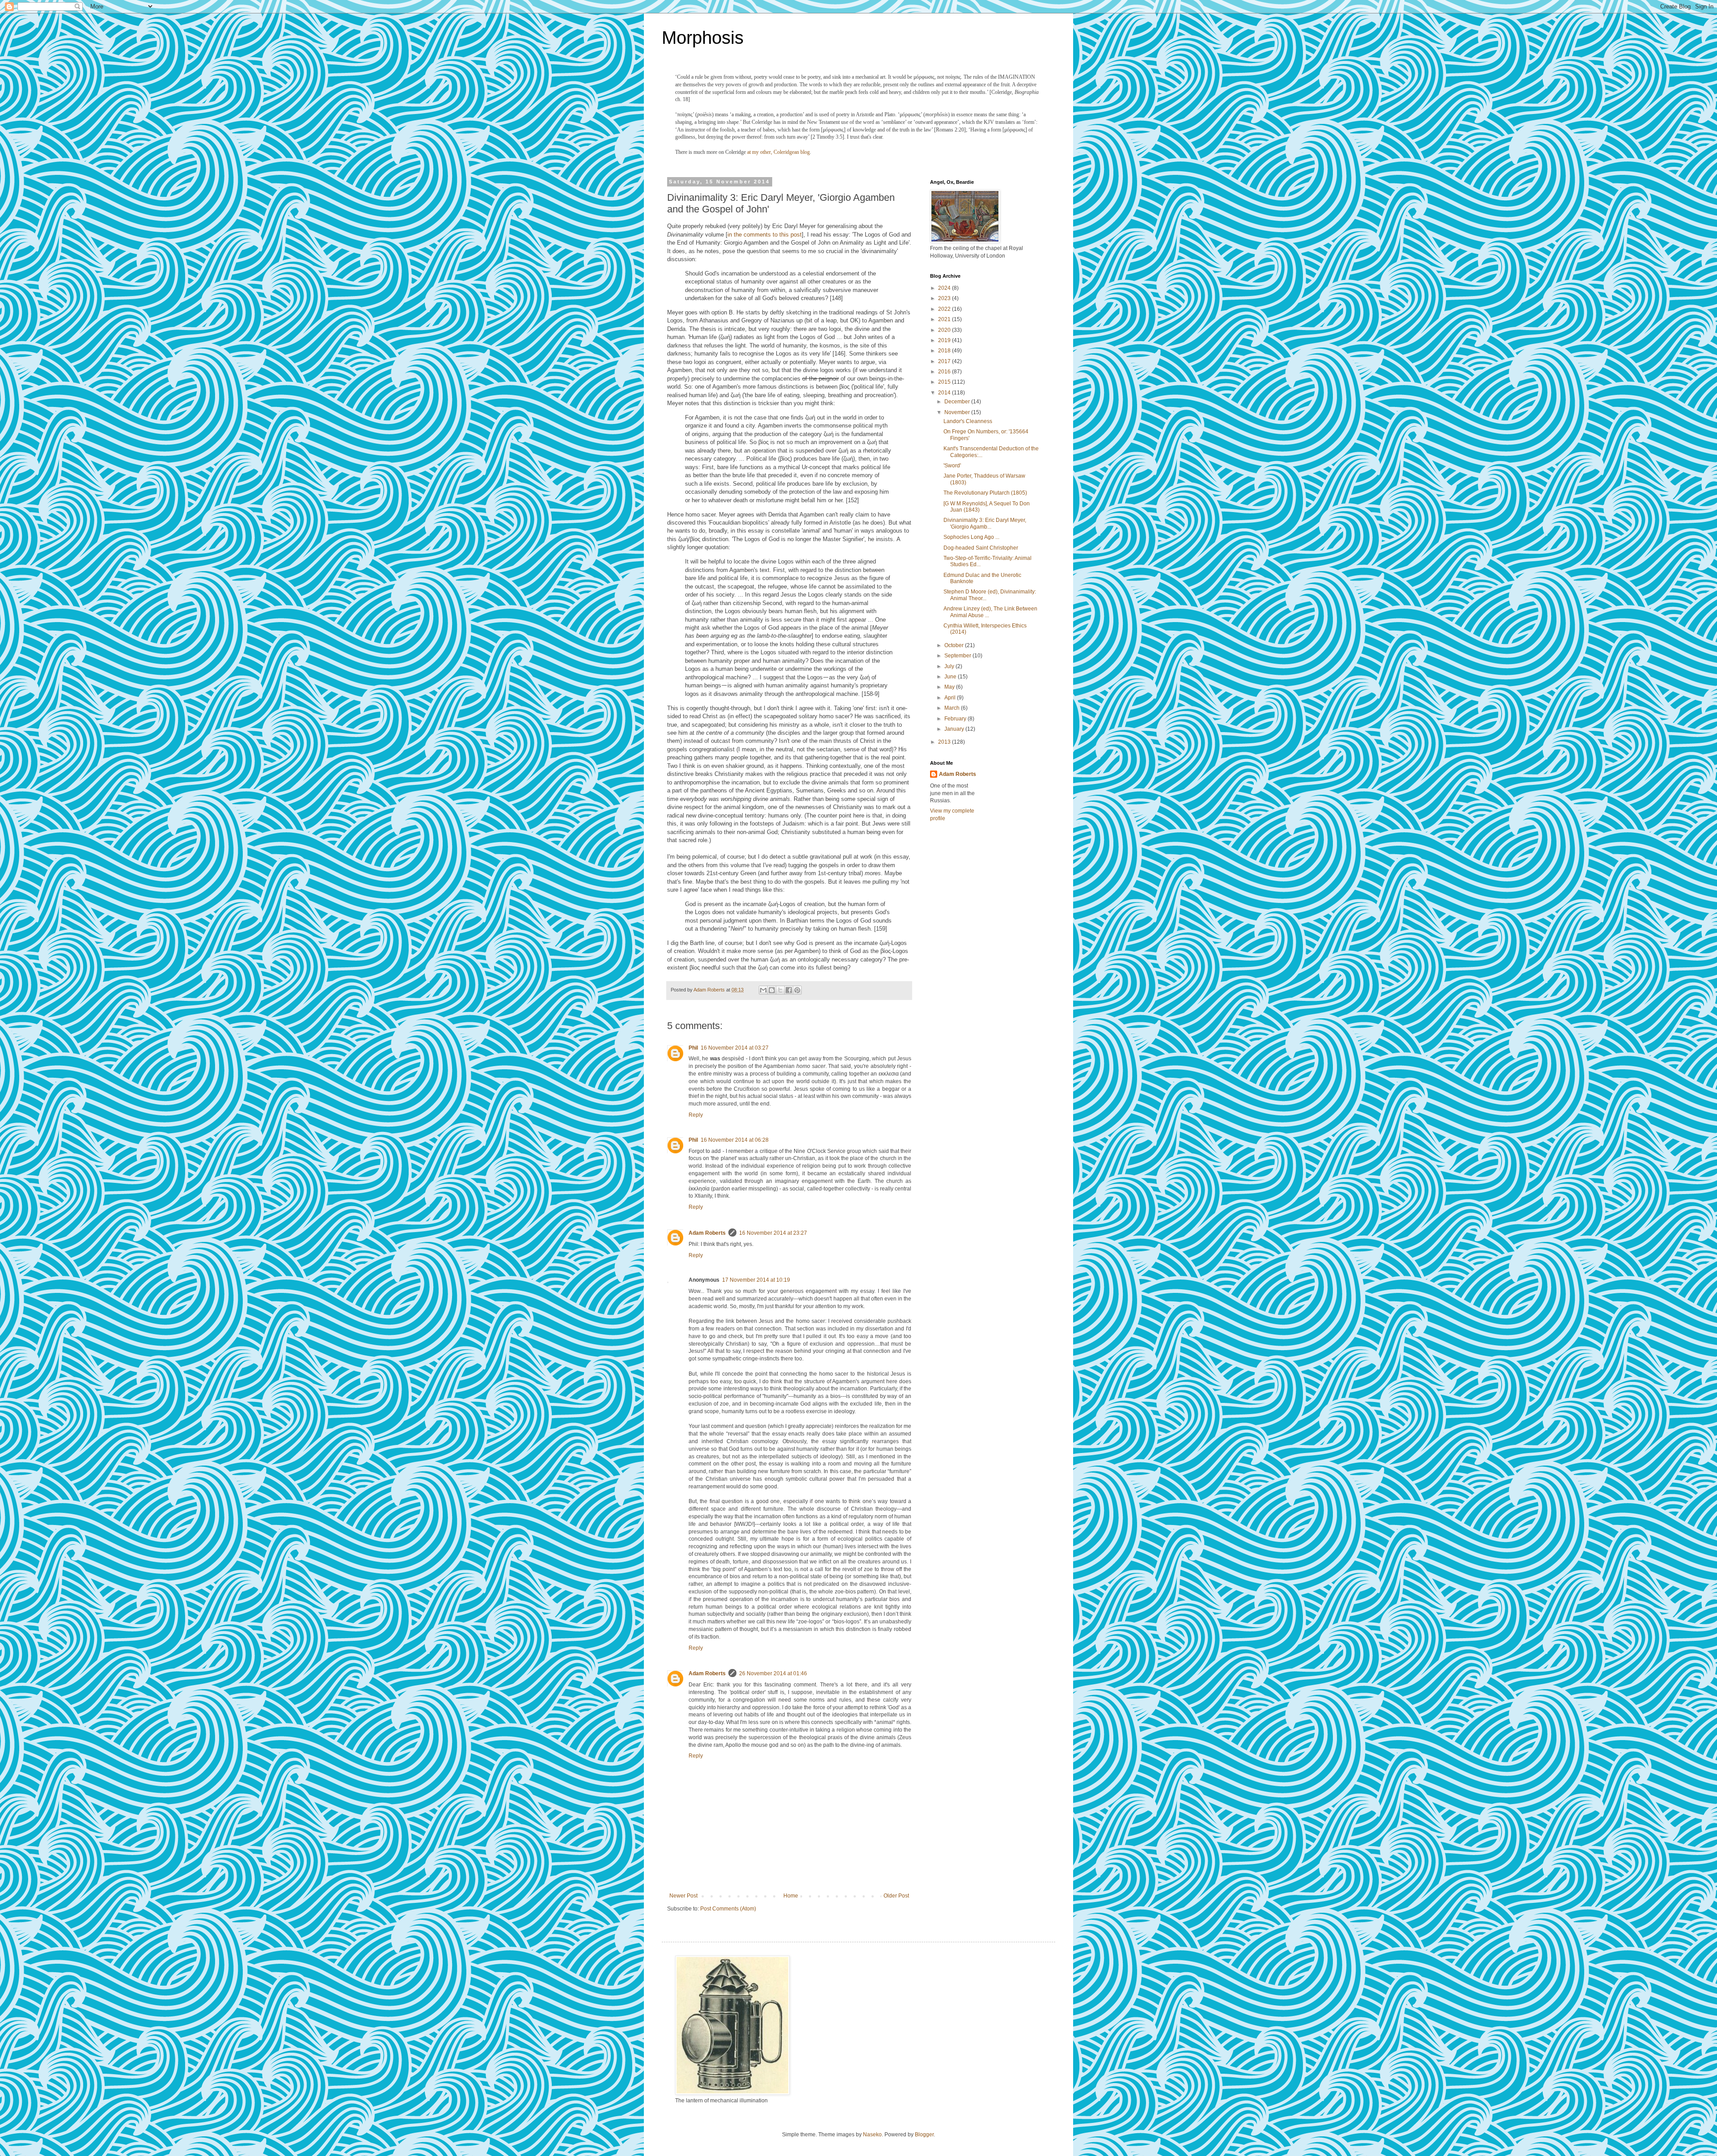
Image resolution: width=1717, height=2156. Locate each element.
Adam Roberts (707, 1233)
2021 (945, 319)
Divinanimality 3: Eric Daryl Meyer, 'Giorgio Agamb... (985, 523)
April (951, 698)
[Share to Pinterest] (797, 990)
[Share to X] (780, 990)
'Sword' (952, 466)
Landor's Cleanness (968, 421)
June (951, 677)
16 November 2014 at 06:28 (735, 1140)
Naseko (872, 2135)
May (950, 687)
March (953, 708)
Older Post (896, 1896)
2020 (945, 330)
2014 (945, 393)
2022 (945, 309)
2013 (945, 742)
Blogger (924, 2135)
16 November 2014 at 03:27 (735, 1048)
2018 (945, 351)
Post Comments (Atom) (728, 1909)
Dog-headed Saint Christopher (981, 548)
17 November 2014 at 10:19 (756, 1280)
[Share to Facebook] (789, 990)
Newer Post (683, 1896)
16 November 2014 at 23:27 (773, 1233)
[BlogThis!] (772, 990)
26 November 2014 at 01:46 (773, 1673)
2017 (945, 361)
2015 (945, 382)
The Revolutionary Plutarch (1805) (985, 493)
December (958, 402)
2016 (945, 372)
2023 (945, 298)
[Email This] (763, 990)
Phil (693, 1048)
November (958, 412)
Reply (696, 1115)
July (950, 666)
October (955, 645)
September (958, 656)
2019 (945, 340)
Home (791, 1896)
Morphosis (703, 38)
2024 (945, 288)
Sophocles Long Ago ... (971, 537)
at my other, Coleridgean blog (778, 152)
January (955, 729)
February (956, 719)
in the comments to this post (765, 235)
